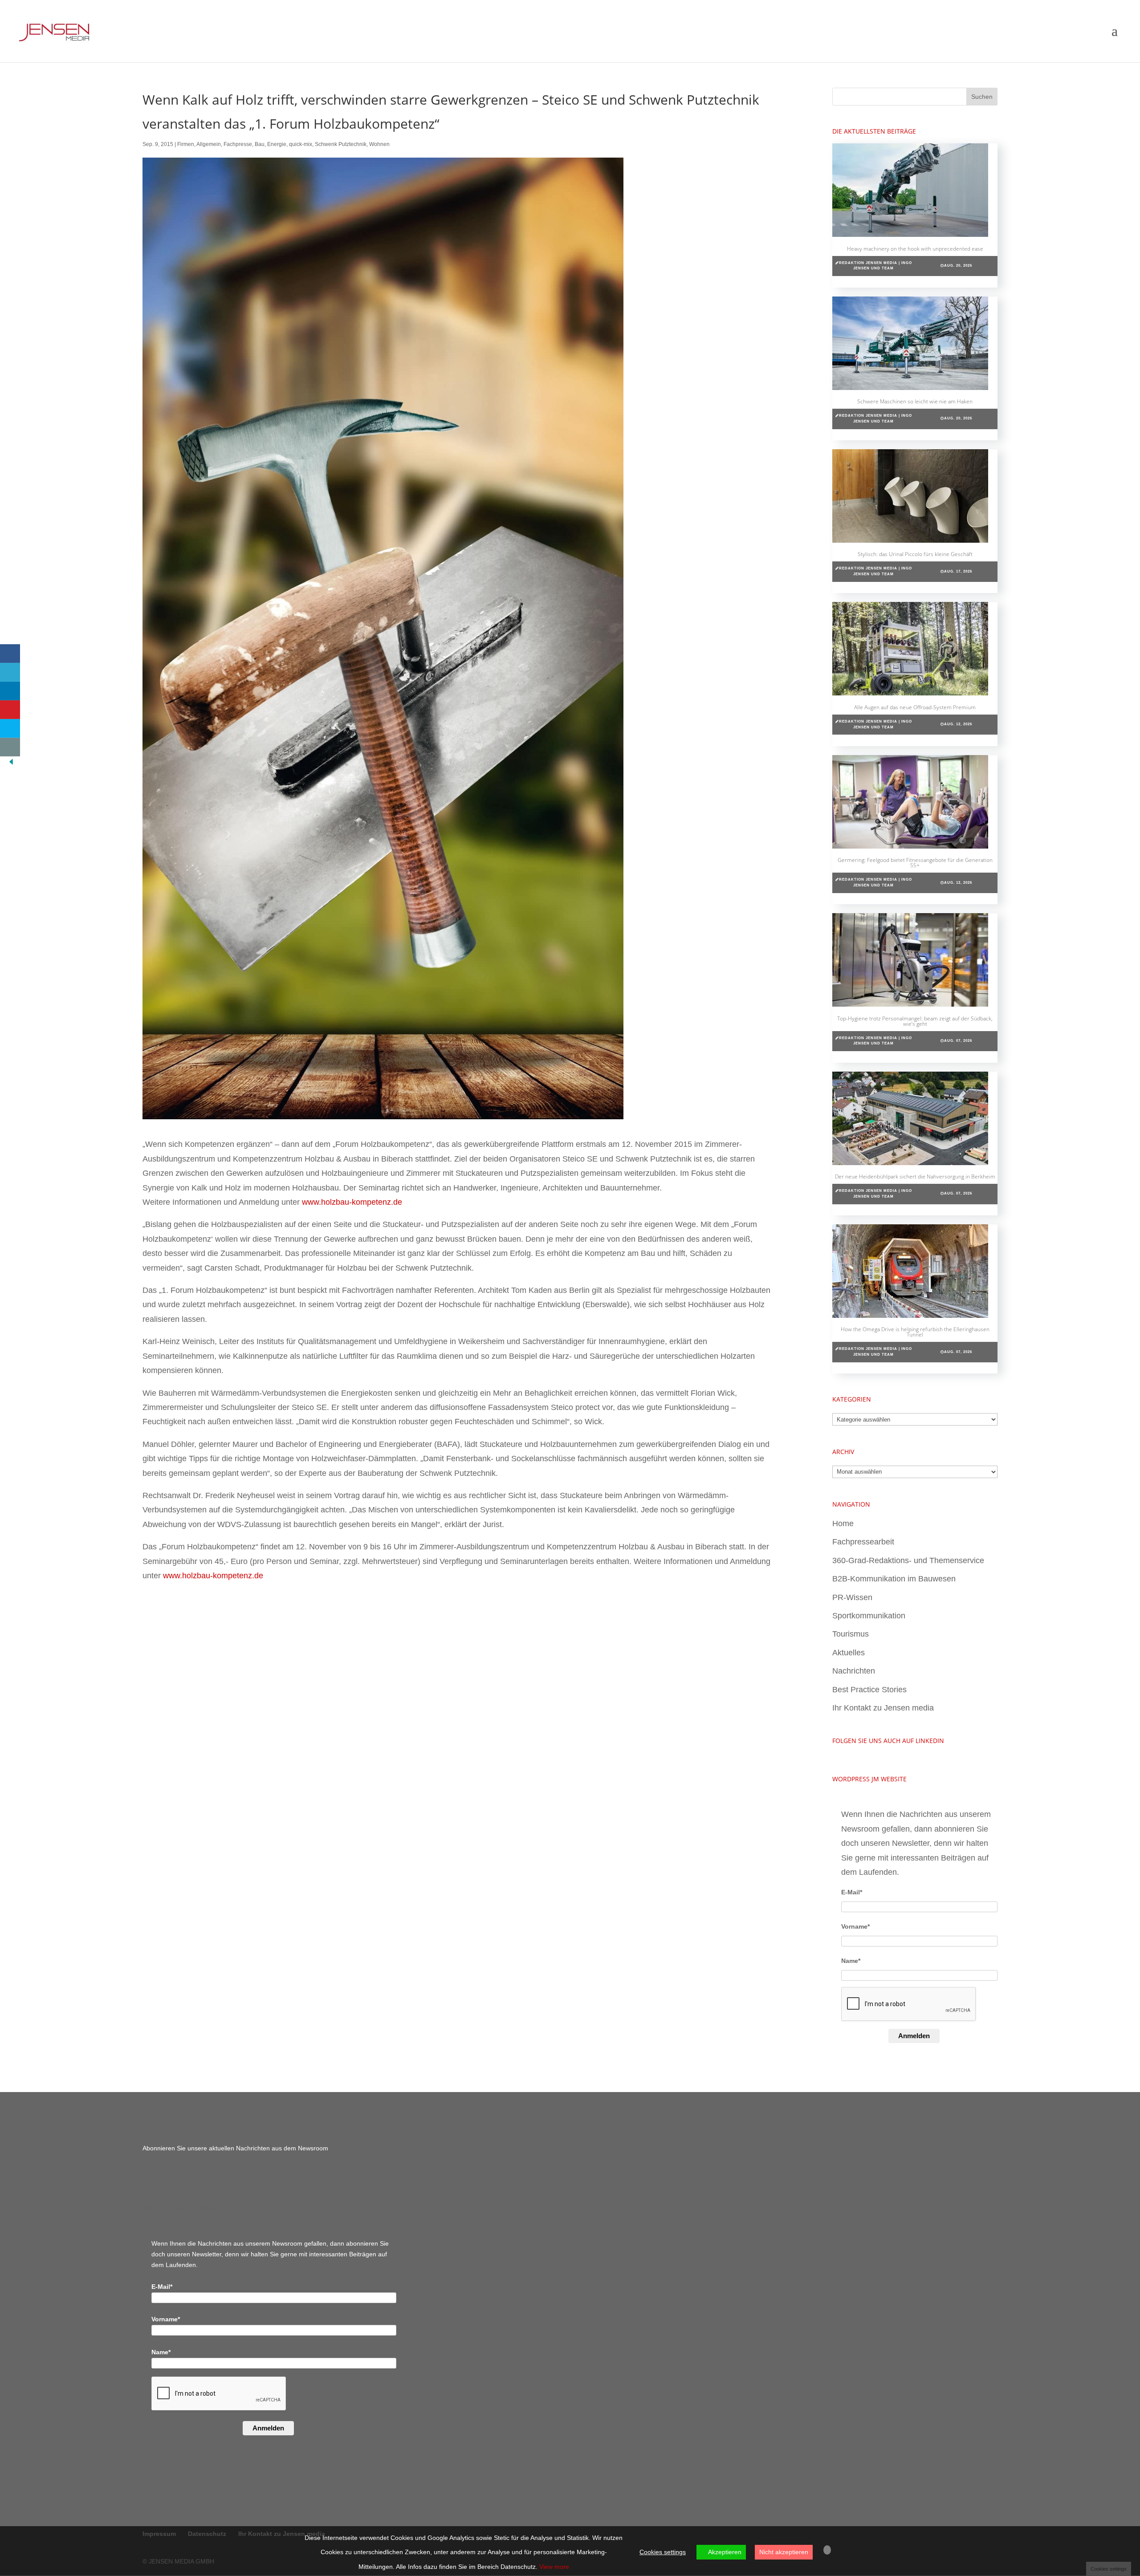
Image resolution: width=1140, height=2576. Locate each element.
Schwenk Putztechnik (341, 144)
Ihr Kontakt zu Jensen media (883, 1708)
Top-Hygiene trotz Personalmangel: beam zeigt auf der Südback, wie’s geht (915, 1021)
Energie (277, 144)
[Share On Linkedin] (10, 691)
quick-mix (301, 144)
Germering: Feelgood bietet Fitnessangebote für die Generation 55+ (915, 863)
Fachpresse (238, 144)
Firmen (186, 144)
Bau (260, 144)
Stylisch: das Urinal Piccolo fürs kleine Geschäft (915, 554)
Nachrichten (854, 1671)
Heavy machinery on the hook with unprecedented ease (915, 249)
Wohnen (379, 144)
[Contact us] (10, 747)
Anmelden (914, 2036)
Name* (851, 1961)
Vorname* (855, 1926)
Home (843, 1524)
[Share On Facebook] (10, 654)
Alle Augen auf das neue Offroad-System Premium (915, 707)
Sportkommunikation (869, 1616)
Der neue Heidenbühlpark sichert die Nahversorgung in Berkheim (915, 1176)
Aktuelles (849, 1653)
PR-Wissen (852, 1597)
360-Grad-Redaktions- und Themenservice (908, 1560)
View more (554, 2567)
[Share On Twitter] (10, 672)
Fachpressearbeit (863, 1542)
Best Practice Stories (869, 1690)
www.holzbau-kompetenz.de (352, 1202)
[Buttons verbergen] (11, 764)
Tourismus (851, 1634)
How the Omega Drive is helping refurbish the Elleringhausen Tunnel (915, 1332)
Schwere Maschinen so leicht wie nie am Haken (915, 401)
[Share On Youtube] (10, 710)
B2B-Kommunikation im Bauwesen (894, 1579)
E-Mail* (852, 1892)
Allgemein (209, 144)
